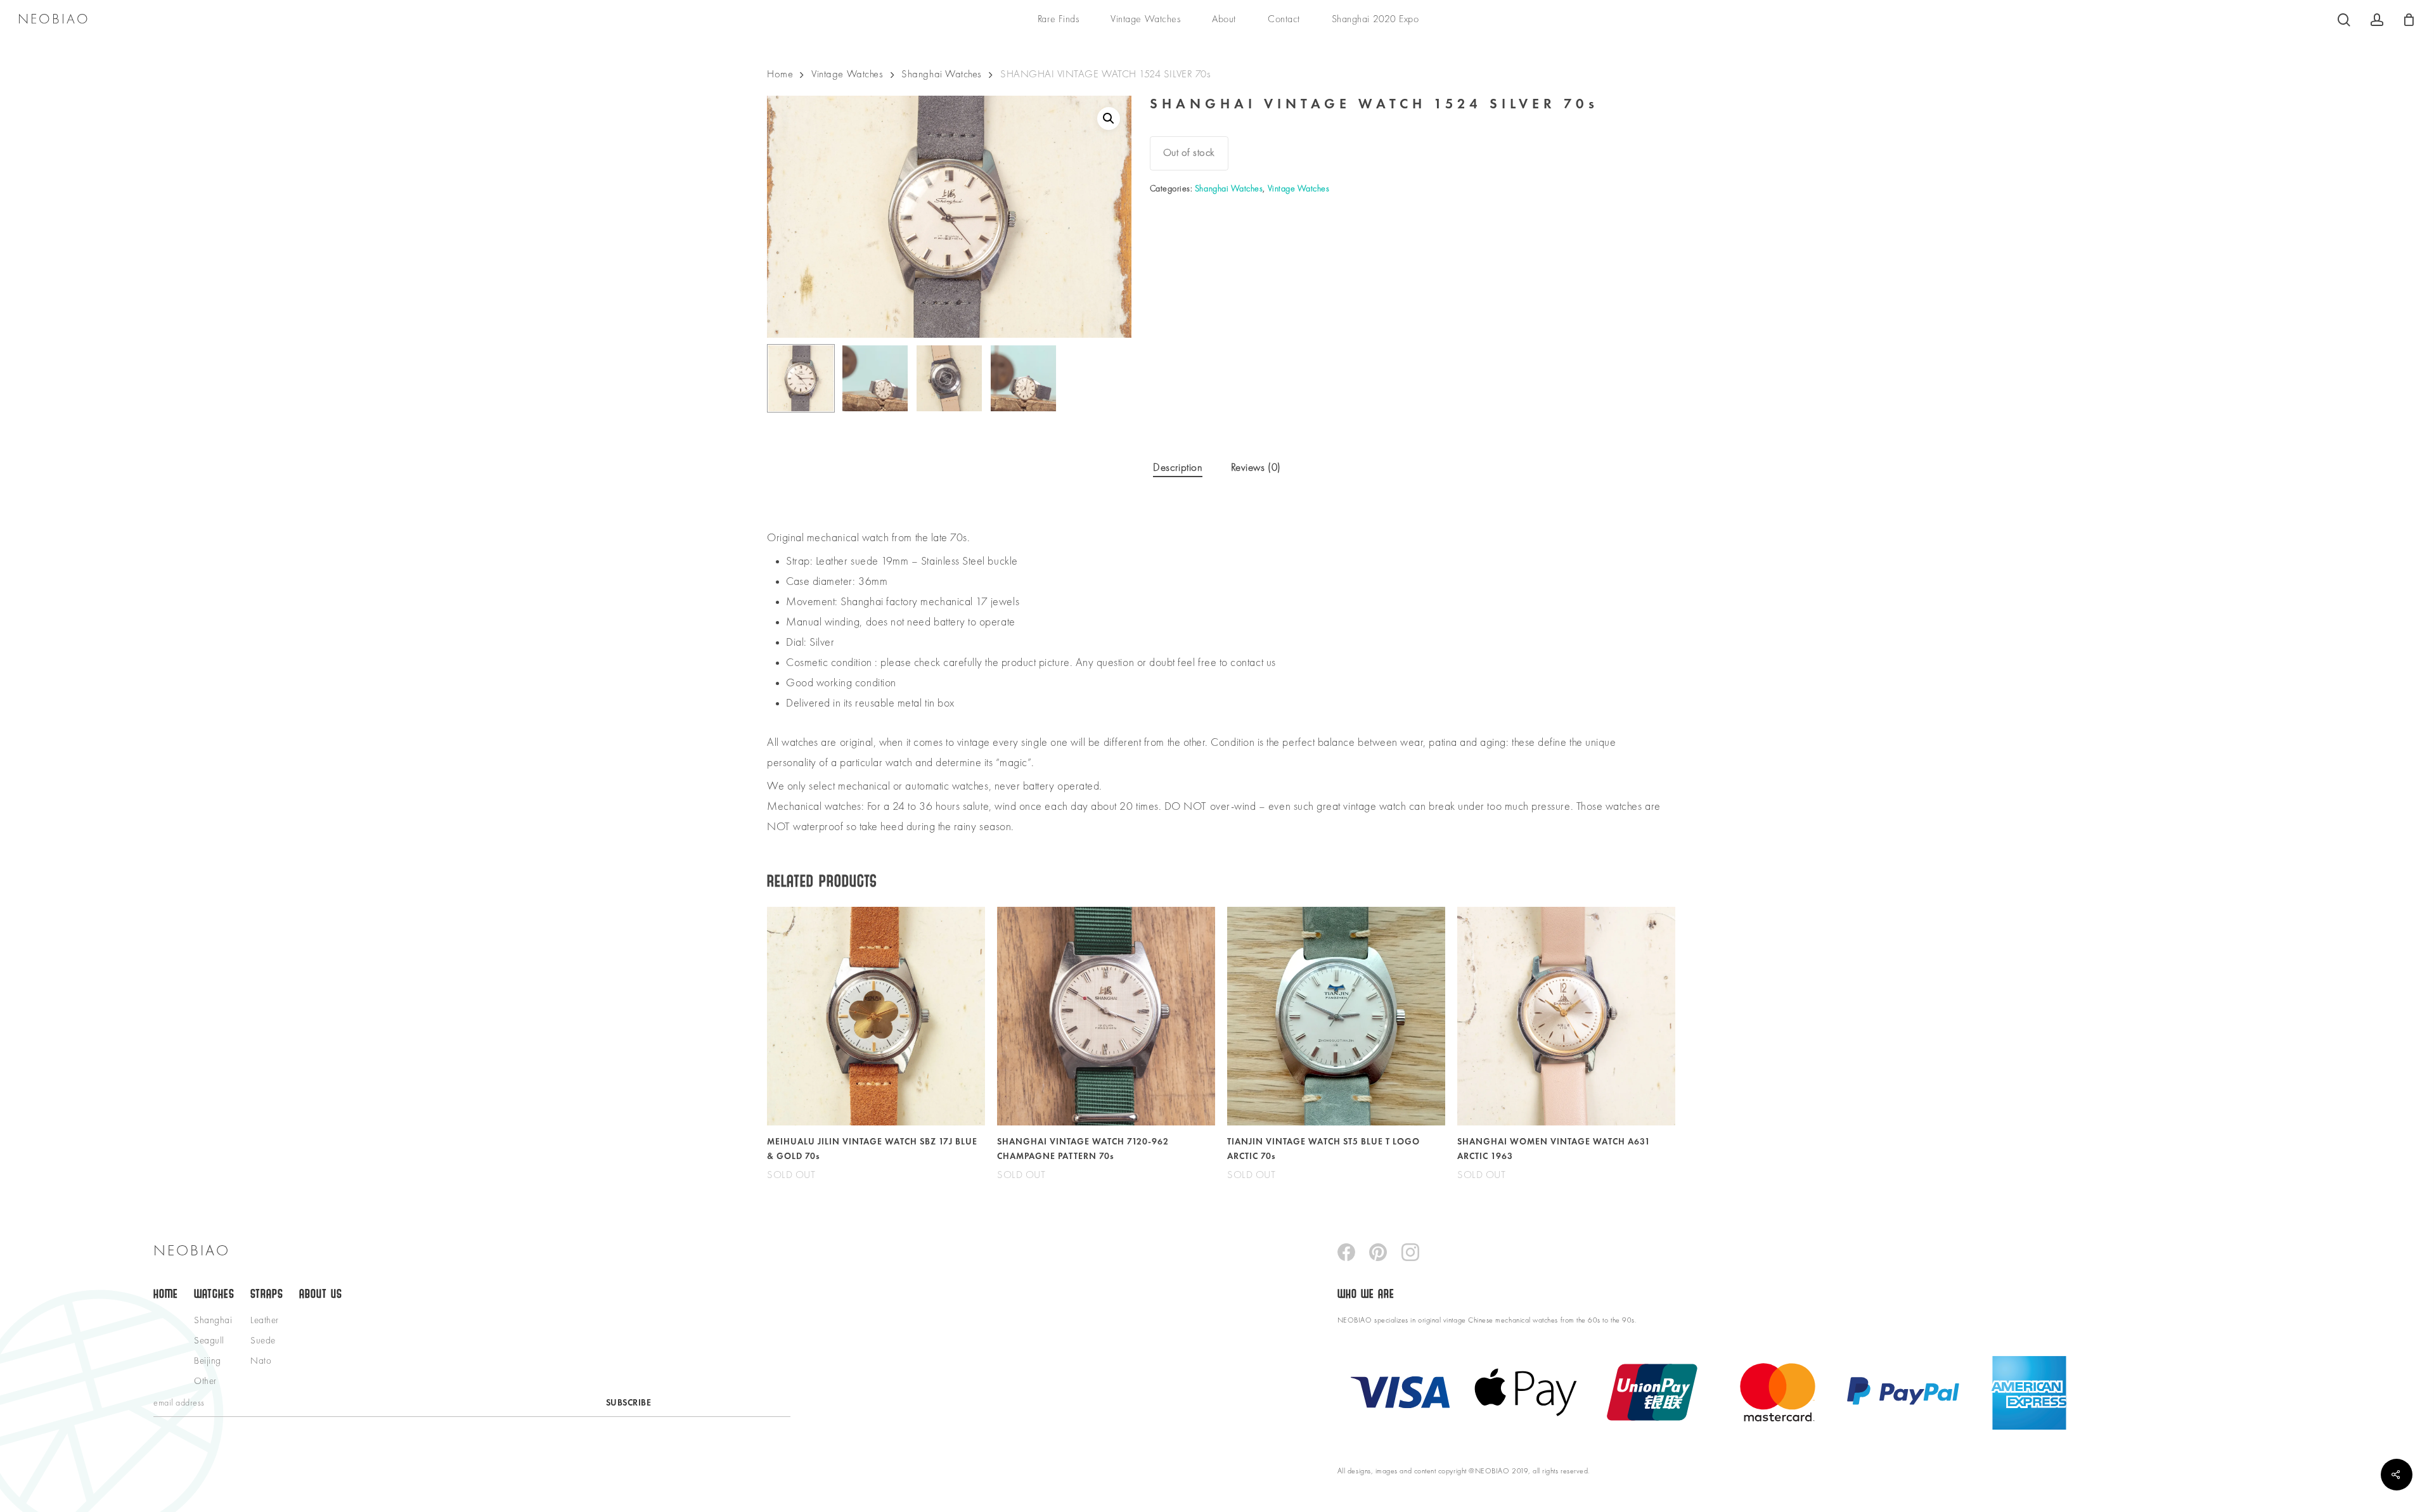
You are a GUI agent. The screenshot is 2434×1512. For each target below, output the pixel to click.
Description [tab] (1178, 468)
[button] (1109, 119)
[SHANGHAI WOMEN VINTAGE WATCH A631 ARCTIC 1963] (1566, 1016)
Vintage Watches (847, 74)
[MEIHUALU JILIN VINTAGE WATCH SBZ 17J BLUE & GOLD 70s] (876, 1016)
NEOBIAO (54, 20)
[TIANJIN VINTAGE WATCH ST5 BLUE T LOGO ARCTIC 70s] (1336, 1016)
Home (780, 74)
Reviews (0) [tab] (1256, 468)
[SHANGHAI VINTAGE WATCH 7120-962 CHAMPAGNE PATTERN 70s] (1106, 1016)
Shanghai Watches (942, 74)
